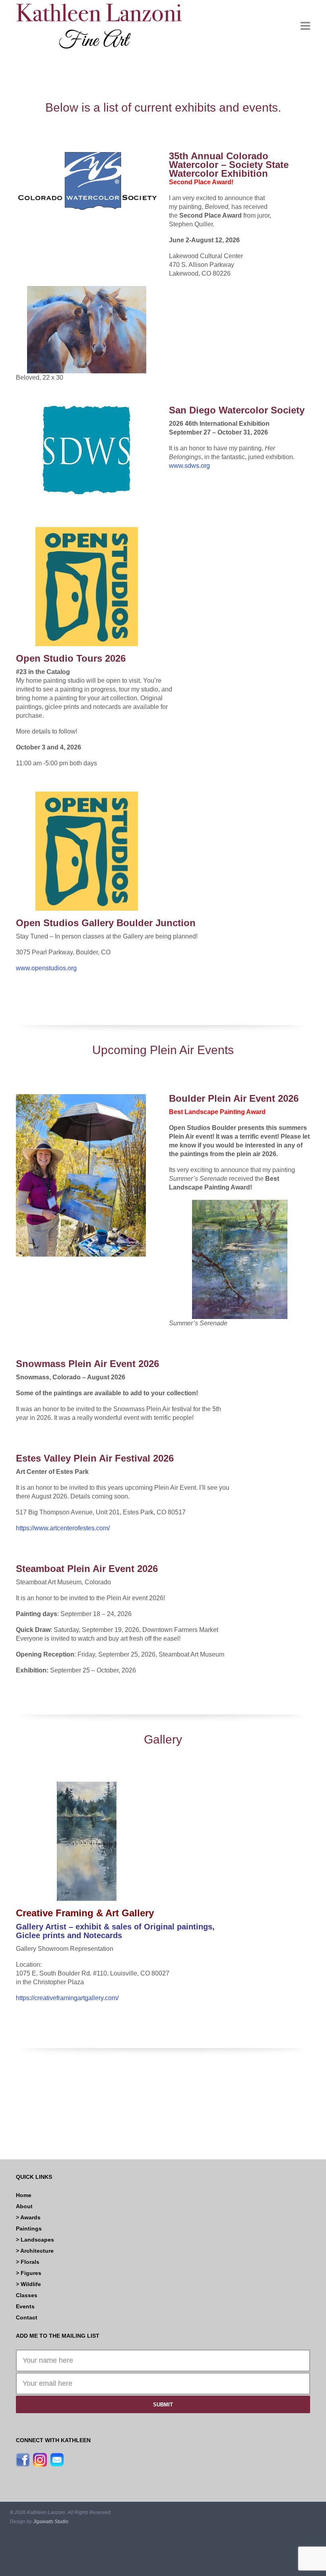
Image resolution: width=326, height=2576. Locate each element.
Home (24, 2195)
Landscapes (37, 2240)
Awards (30, 2217)
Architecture (37, 2251)
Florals (30, 2262)
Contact (27, 2317)
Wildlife (31, 2284)
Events (25, 2306)
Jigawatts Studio (51, 2522)
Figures (31, 2273)
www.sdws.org (189, 466)
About (24, 2206)
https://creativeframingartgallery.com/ (67, 1998)
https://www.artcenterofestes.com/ (63, 1528)
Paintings (29, 2228)
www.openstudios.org (46, 968)
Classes (27, 2295)
